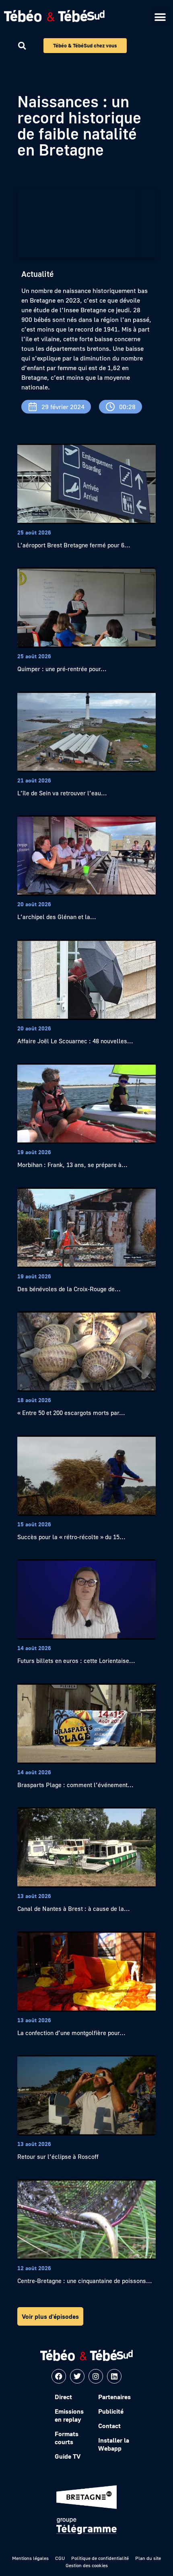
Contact (109, 2426)
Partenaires (114, 2397)
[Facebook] (59, 2376)
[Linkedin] (114, 2376)
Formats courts (67, 2438)
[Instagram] (96, 2376)
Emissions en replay (69, 2415)
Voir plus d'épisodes (50, 2316)
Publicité (111, 2411)
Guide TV (68, 2456)
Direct (63, 2397)
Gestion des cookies (87, 2565)
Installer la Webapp (114, 2444)
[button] (160, 17)
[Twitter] (77, 2376)
